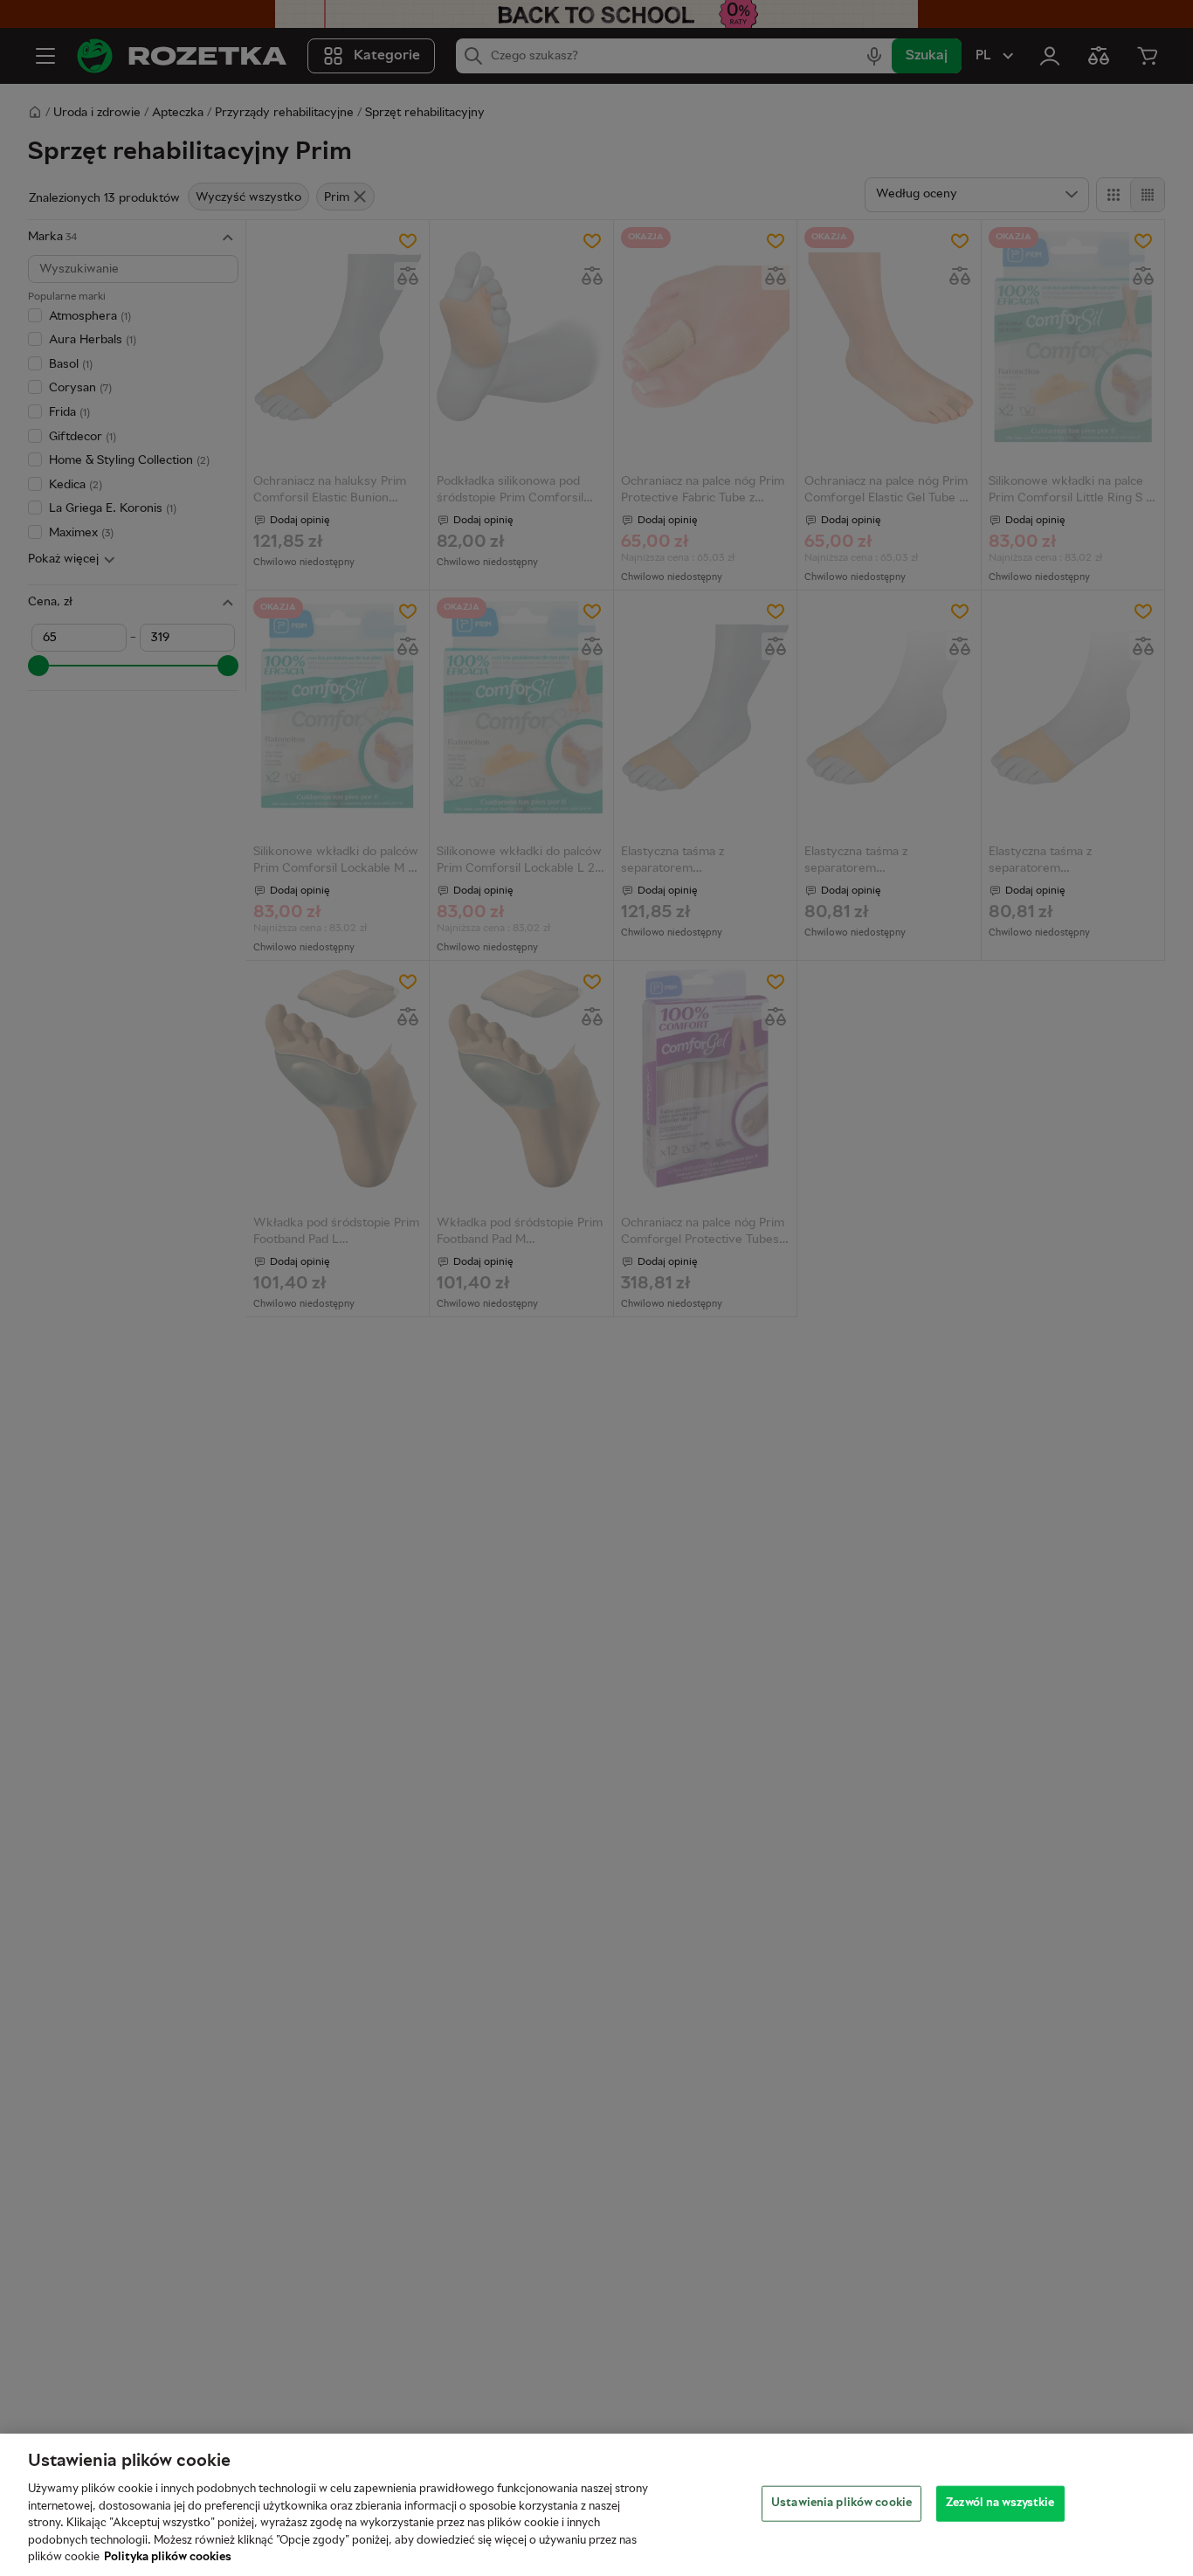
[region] (596, 2505)
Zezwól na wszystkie (1000, 2503)
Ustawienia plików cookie (841, 2503)
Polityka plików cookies (168, 2558)
